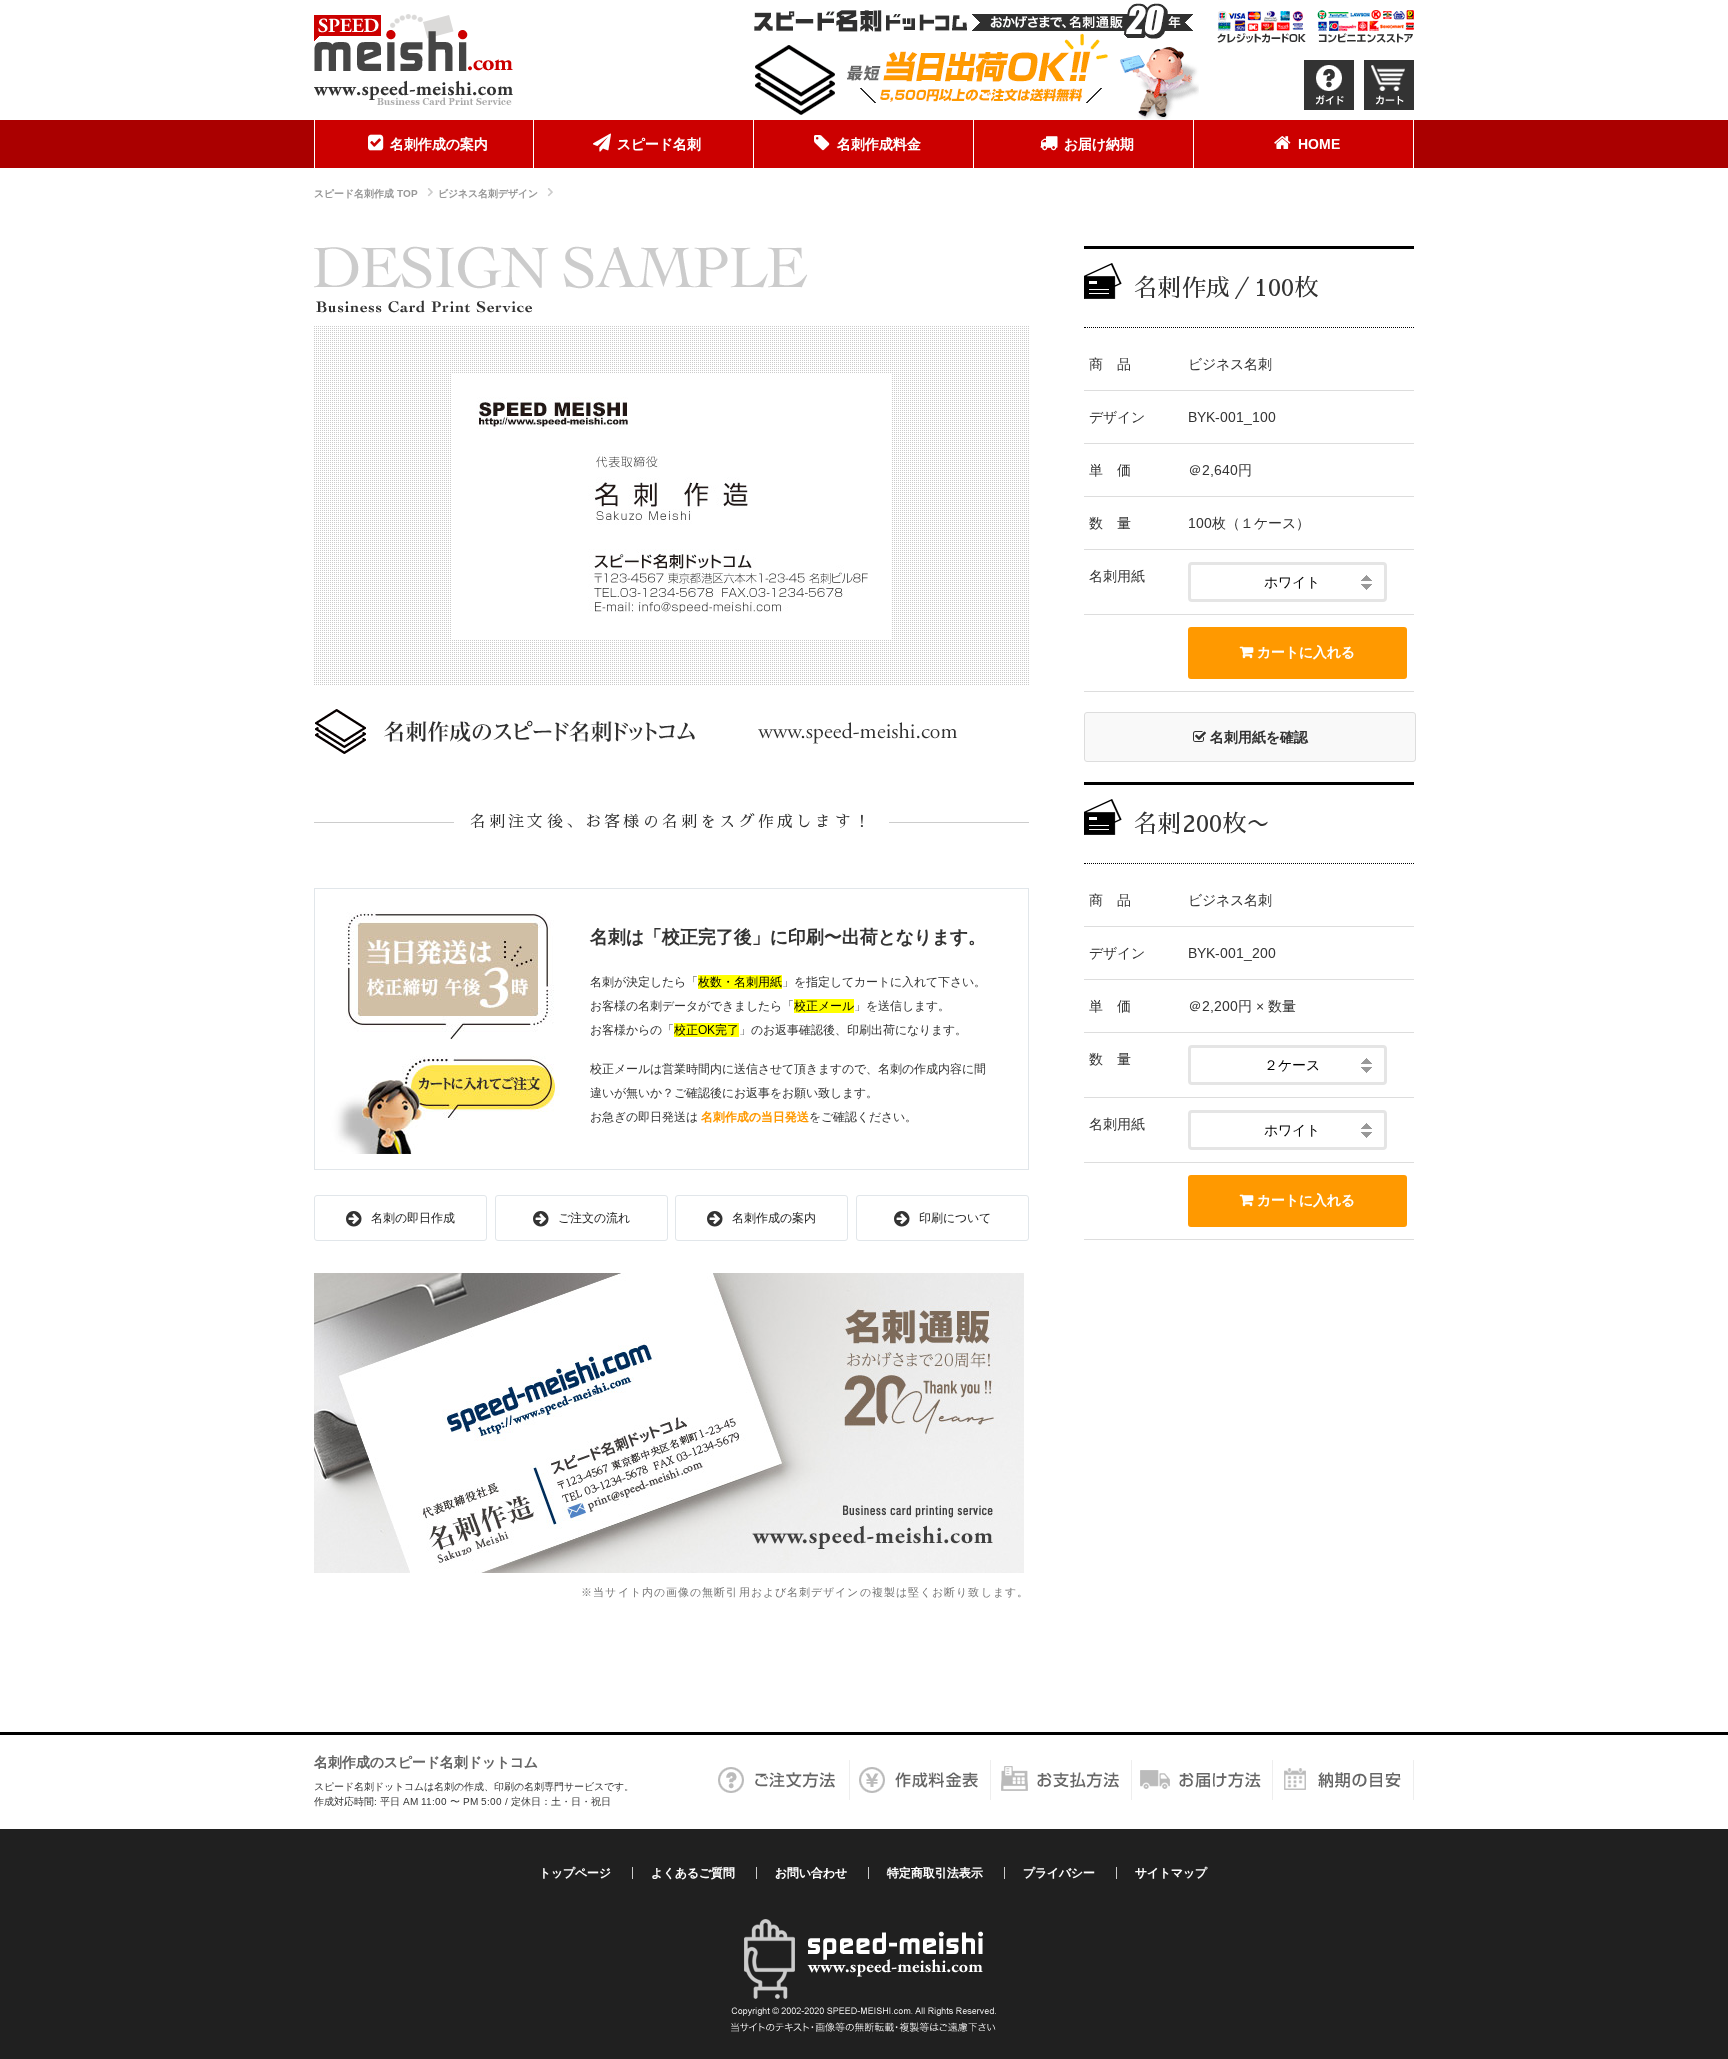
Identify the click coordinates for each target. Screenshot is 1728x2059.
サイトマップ (1171, 1873)
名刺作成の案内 (439, 144)
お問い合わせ (811, 1873)
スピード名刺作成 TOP (366, 193)
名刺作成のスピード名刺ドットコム (426, 1762)
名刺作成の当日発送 (755, 1117)
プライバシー (1059, 1873)
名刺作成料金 (879, 144)
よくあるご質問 (693, 1873)
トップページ (575, 1873)
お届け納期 (1099, 144)
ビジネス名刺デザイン (488, 193)
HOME (1319, 144)
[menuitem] (424, 144)
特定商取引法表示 (935, 1873)
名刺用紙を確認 (1257, 737)
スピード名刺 (659, 144)
